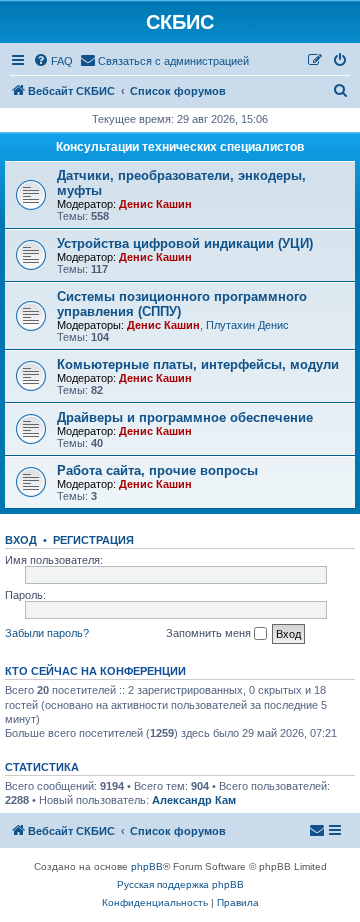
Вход (21, 540)
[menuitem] (53, 61)
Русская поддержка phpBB (180, 884)
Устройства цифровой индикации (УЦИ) (185, 243)
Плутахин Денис (247, 325)
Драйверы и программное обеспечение (185, 417)
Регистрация (93, 540)
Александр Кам (194, 800)
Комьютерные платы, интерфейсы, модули (198, 364)
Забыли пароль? (47, 633)
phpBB (147, 866)
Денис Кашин (155, 204)
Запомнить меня (210, 633)
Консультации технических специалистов (180, 147)
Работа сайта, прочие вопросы (157, 470)
